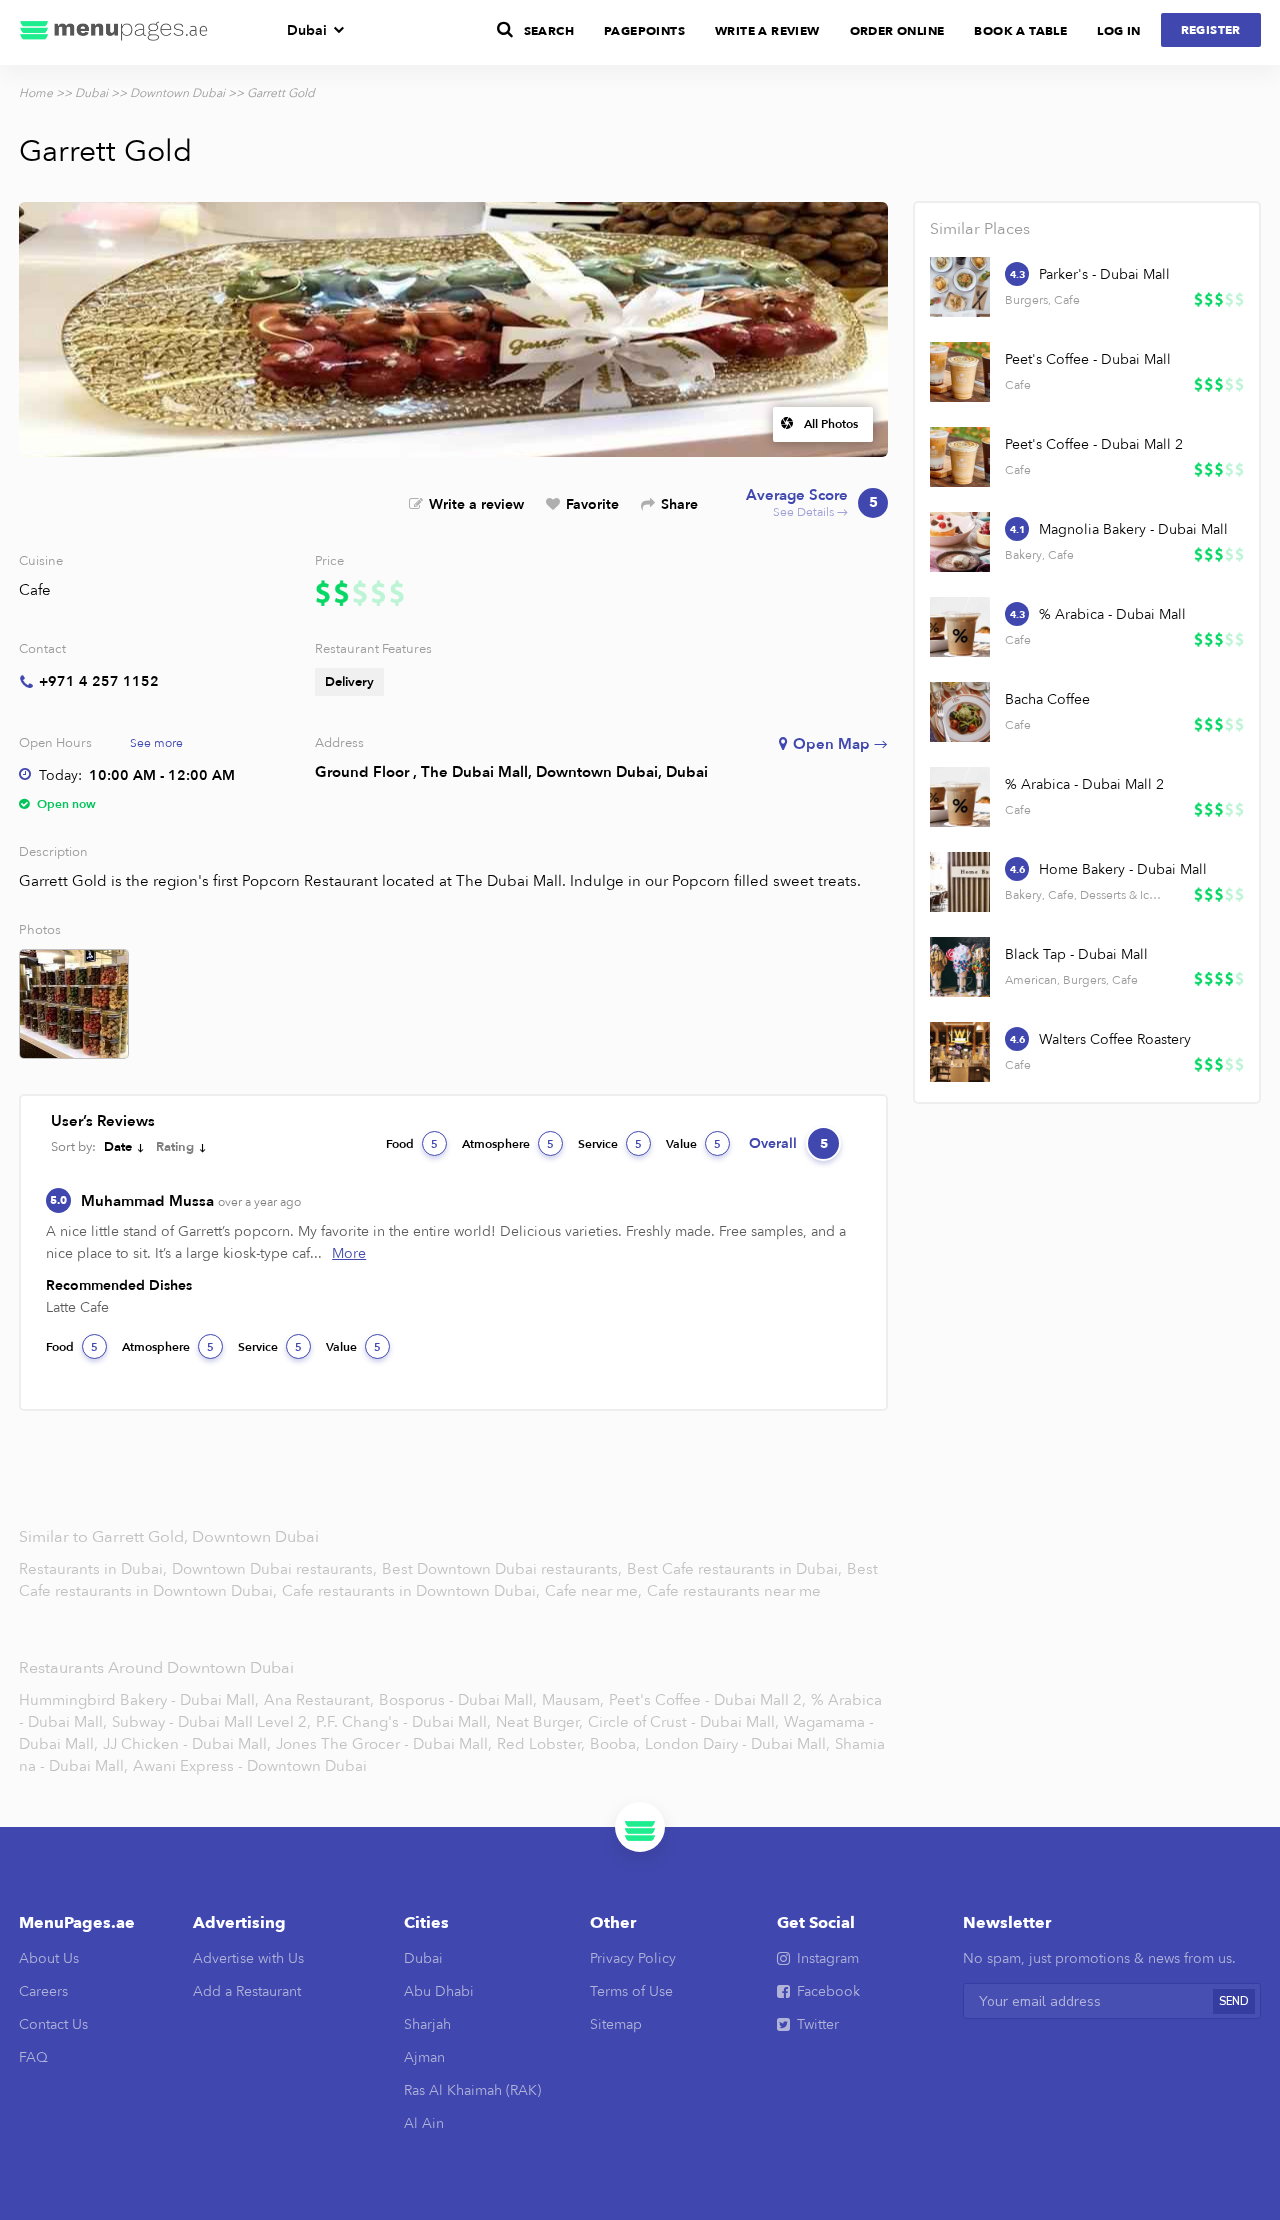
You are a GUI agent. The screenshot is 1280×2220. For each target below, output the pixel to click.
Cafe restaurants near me (734, 1591)
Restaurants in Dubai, (95, 1569)
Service (610, 1144)
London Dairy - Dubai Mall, (737, 1744)
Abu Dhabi (439, 1991)
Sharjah (427, 2024)
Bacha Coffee (1047, 699)
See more (156, 743)
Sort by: (73, 1147)
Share (679, 504)
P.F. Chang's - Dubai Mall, (403, 1722)
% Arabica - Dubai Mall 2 (1084, 784)
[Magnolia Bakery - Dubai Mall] (960, 542)
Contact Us (53, 2024)
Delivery (349, 682)
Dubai (307, 30)
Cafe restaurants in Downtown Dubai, (413, 1591)
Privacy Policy (633, 1958)
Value (693, 1144)
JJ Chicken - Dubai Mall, (187, 1744)
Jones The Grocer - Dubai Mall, (384, 1744)
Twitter (818, 2024)
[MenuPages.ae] (114, 32)
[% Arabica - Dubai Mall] (960, 627)
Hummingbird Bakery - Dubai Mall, (139, 1700)
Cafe (35, 590)
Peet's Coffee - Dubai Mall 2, (707, 1700)
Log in (1118, 31)
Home (36, 93)
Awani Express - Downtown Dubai (250, 1766)
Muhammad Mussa (191, 1201)
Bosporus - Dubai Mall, (458, 1700)
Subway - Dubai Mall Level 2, (211, 1722)
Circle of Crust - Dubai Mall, (683, 1722)
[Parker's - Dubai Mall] (960, 287)
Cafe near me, (595, 1591)
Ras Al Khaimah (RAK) (472, 2090)
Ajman (424, 2057)
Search (549, 31)
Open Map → (840, 744)
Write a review (476, 504)
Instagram (828, 1958)
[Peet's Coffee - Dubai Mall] (960, 372)
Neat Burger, (539, 1722)
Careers (43, 1991)
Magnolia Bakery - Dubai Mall (1133, 529)
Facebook (828, 1991)
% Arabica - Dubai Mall (1112, 614)
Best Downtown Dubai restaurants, (504, 1569)
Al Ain (424, 2123)
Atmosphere (508, 1144)
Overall (788, 1143)
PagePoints (644, 31)
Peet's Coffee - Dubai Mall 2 (1094, 444)
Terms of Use (631, 1991)
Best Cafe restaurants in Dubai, (736, 1569)
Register (1211, 30)
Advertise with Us (248, 1958)
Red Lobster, (541, 1744)
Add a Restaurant (247, 1991)
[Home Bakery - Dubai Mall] (960, 882)
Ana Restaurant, (319, 1700)
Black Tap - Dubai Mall (1076, 954)
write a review (767, 31)
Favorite (592, 504)
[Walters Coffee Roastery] (960, 1052)
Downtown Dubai (177, 93)
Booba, (615, 1744)
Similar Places (980, 229)
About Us (49, 1958)
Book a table (1020, 31)
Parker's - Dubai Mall (1104, 274)
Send (1234, 2001)
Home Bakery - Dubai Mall (1123, 869)
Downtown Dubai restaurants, (276, 1569)
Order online (897, 31)
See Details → (812, 503)
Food (412, 1144)
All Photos (831, 424)
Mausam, (573, 1700)
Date (118, 1147)
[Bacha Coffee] (960, 712)
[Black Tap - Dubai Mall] (960, 967)
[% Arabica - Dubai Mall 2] (960, 797)
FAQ (33, 2057)
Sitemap (616, 2024)
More (349, 1253)
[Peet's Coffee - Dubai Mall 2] (960, 457)
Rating (175, 1147)
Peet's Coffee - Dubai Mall (1088, 359)
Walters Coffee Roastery (1115, 1039)
